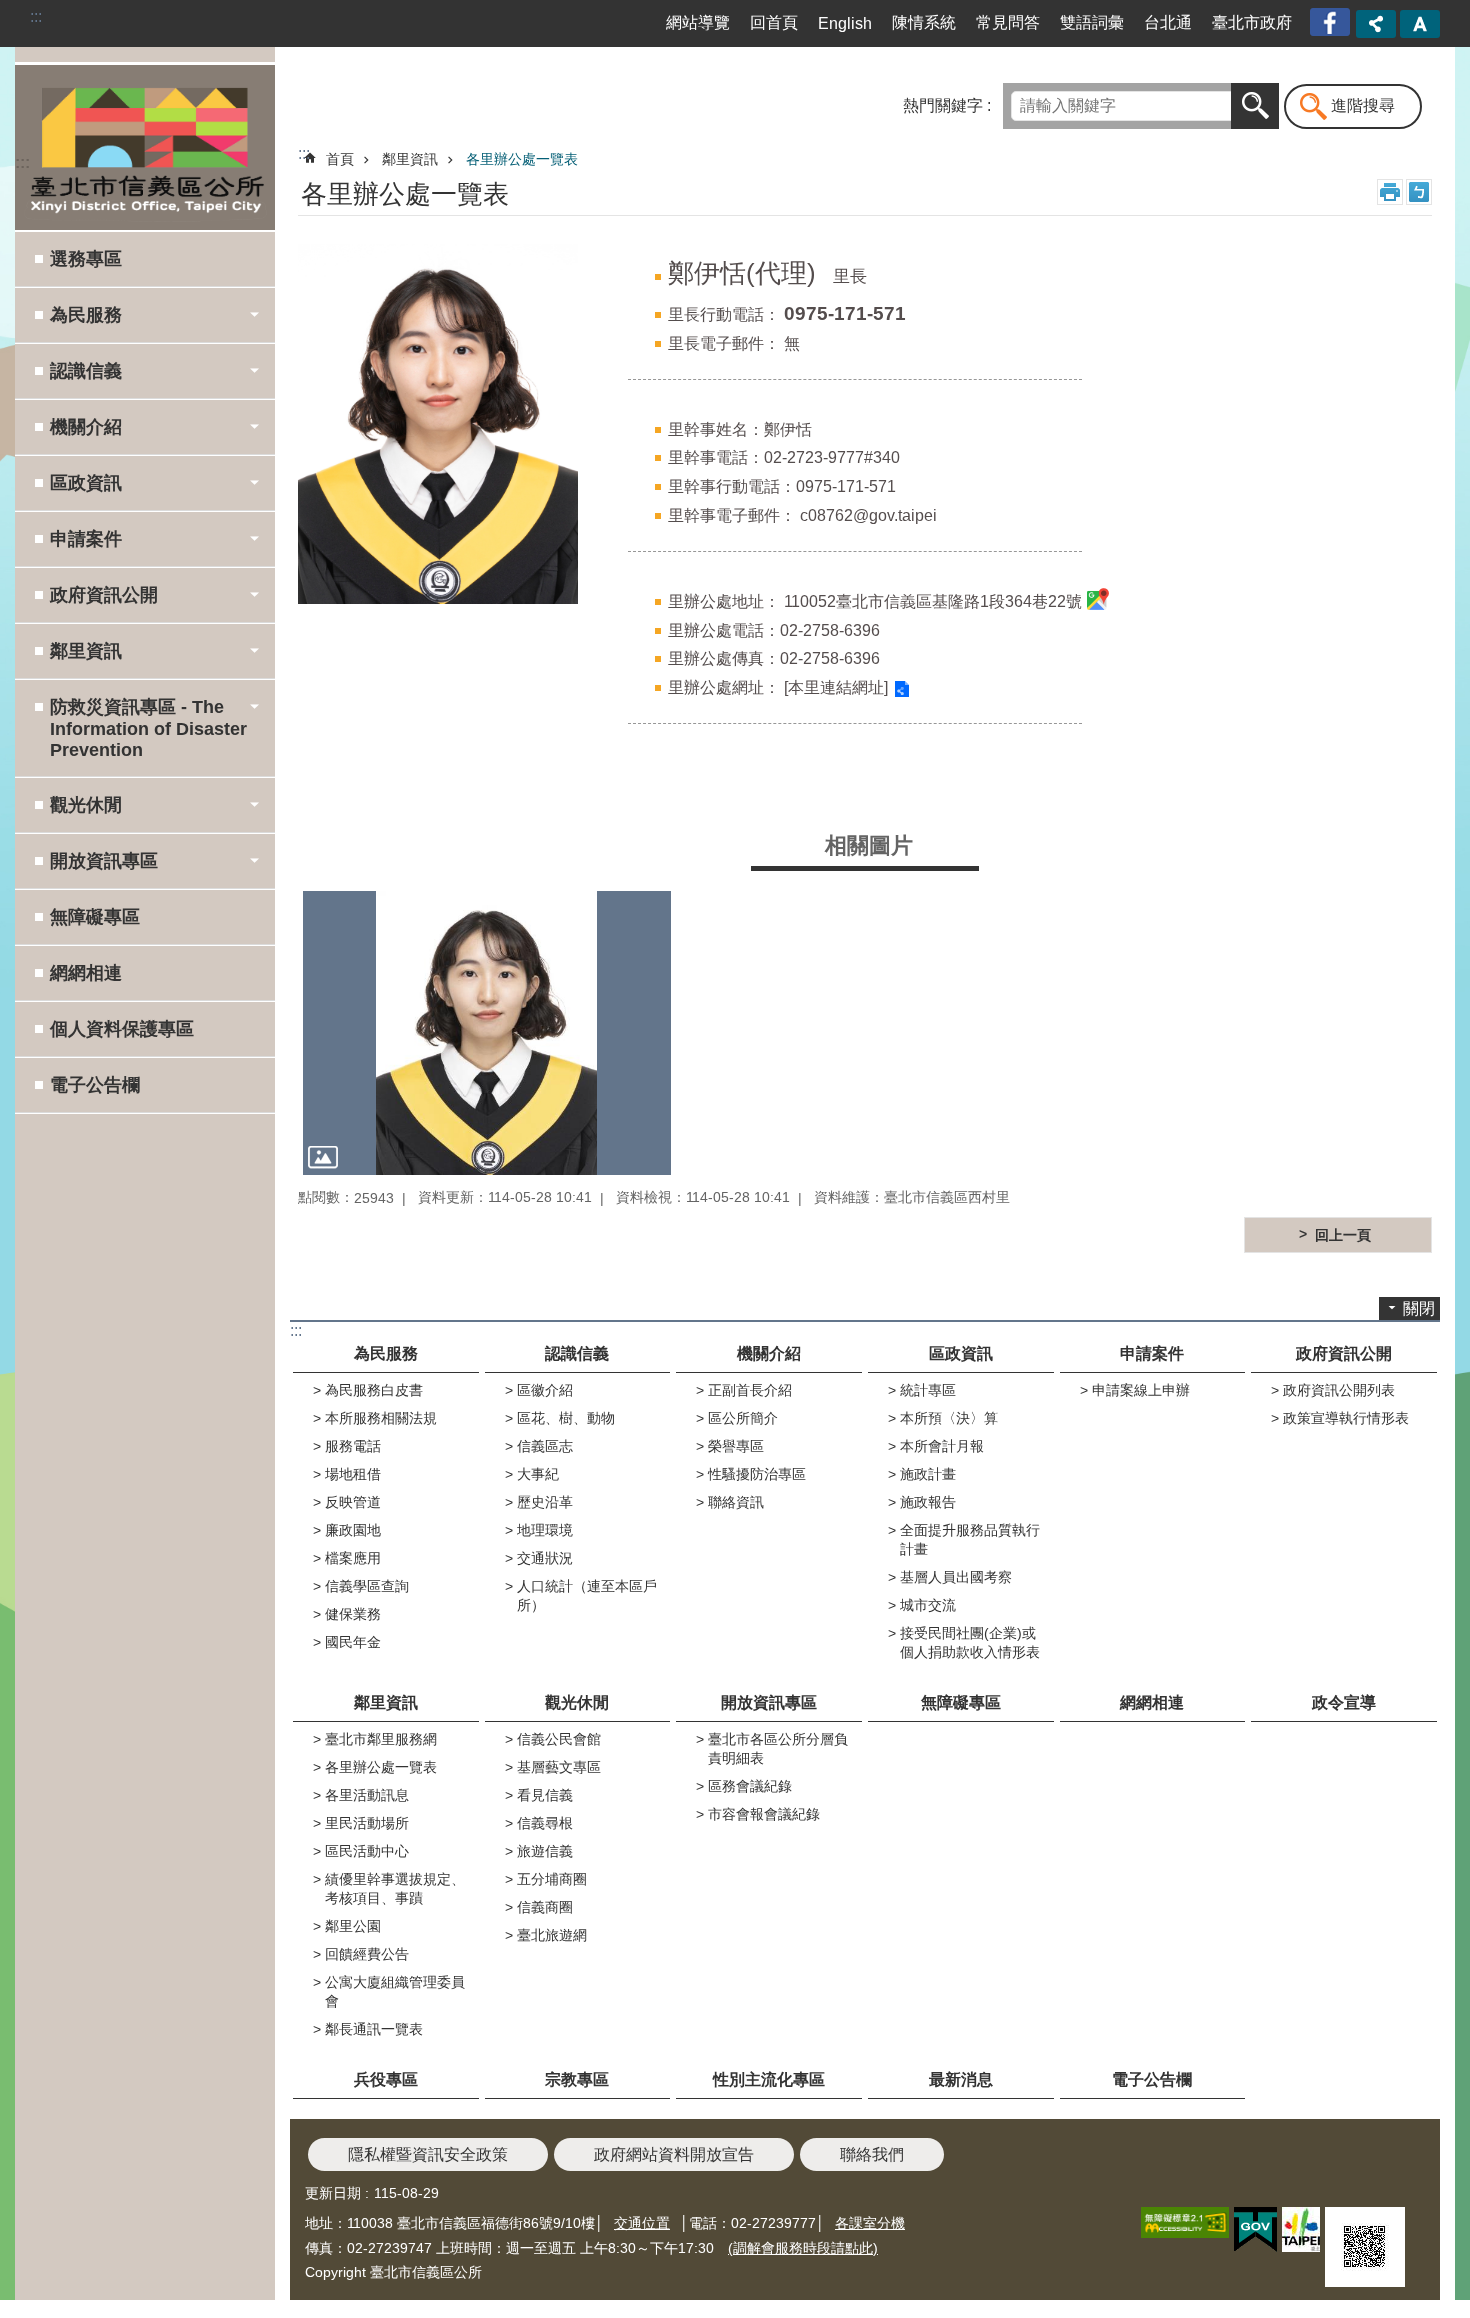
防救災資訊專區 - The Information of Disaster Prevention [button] (148, 728)
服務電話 (353, 1446)
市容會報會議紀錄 (764, 1814)
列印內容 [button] (1390, 192)
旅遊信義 (545, 1851)
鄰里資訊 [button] (86, 651)
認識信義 (577, 1353)
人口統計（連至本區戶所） (587, 1595)
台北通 (1168, 22)
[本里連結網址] (836, 687)
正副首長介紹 (750, 1390)
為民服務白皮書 (374, 1390)
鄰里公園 (353, 1926)
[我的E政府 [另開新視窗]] (1255, 2230)
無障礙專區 (95, 917)
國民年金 (353, 1642)
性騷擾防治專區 (757, 1474)
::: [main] (304, 153)
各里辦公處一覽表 (522, 159)
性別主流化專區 (769, 2079)
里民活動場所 (367, 1823)
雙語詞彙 (1092, 22)
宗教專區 (577, 2079)
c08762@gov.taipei (868, 515)
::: (36, 16)
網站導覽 (698, 22)
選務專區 (86, 259)
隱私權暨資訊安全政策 (428, 2154)
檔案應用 (353, 1558)
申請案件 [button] (86, 539)
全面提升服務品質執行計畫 (970, 1539)
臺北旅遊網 (552, 1935)
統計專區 (928, 1390)
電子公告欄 (95, 1085)
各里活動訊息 (367, 1795)
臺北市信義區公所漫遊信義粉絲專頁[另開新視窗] (1332, 22)
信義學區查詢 (367, 1586)
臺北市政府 (1252, 22)
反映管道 (353, 1502)
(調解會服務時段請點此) (803, 2248)
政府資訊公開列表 (1339, 1390)
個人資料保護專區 (122, 1029)
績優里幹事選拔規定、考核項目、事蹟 (395, 1888)
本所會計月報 (942, 1446)
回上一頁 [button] (1343, 1235)
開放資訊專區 (769, 1702)
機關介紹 (769, 1353)
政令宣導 (1344, 1702)
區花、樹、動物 (566, 1418)
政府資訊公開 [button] (104, 595)
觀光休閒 (577, 1702)
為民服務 (386, 1353)
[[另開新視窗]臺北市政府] (1301, 2229)
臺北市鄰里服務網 (381, 1739)
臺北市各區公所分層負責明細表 (778, 1748)
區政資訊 (961, 1353)
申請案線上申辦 (1141, 1390)
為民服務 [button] (86, 315)
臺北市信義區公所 (145, 147)
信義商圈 (545, 1907)
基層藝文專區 (559, 1767)
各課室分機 (870, 2223)
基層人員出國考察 (956, 1577)
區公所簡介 (743, 1418)
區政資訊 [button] (86, 483)
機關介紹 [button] (86, 427)
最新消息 (961, 2079)
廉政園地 (353, 1530)
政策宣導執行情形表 (1346, 1418)
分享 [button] (1376, 24)
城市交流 (928, 1605)
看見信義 (545, 1795)
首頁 (340, 159)
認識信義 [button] (86, 371)
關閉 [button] (1419, 1308)
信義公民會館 (559, 1739)
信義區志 (545, 1446)
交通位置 (642, 2223)
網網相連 (86, 973)
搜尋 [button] (1255, 106)
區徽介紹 (545, 1390)
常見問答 (1008, 22)
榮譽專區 (736, 1446)
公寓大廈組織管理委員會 (395, 1991)
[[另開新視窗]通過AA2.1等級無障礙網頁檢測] (1185, 2222)
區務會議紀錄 (750, 1786)
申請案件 (1152, 1353)
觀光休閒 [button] (86, 805)
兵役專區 (386, 2079)
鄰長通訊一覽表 (374, 2029)
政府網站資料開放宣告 (674, 2154)
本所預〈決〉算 (949, 1418)
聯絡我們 (872, 2154)
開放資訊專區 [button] (104, 861)
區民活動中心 (367, 1851)
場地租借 (353, 1474)
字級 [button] (1420, 24)
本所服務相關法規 (381, 1418)
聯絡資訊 (736, 1502)
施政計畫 (928, 1474)
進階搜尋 (1363, 105)
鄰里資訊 (410, 159)
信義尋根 (545, 1823)
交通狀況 (545, 1558)
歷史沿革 (545, 1502)
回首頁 (774, 22)
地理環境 (545, 1530)
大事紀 (538, 1474)
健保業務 (353, 1614)
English (845, 23)
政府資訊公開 (1344, 1353)
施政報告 (928, 1502)
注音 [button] (1419, 192)
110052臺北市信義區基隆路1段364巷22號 (933, 601)
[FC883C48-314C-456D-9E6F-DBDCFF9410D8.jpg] (487, 1032)
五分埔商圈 (552, 1879)
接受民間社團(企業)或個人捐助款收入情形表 (970, 1642)
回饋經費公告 (367, 1954)
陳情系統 (924, 22)
